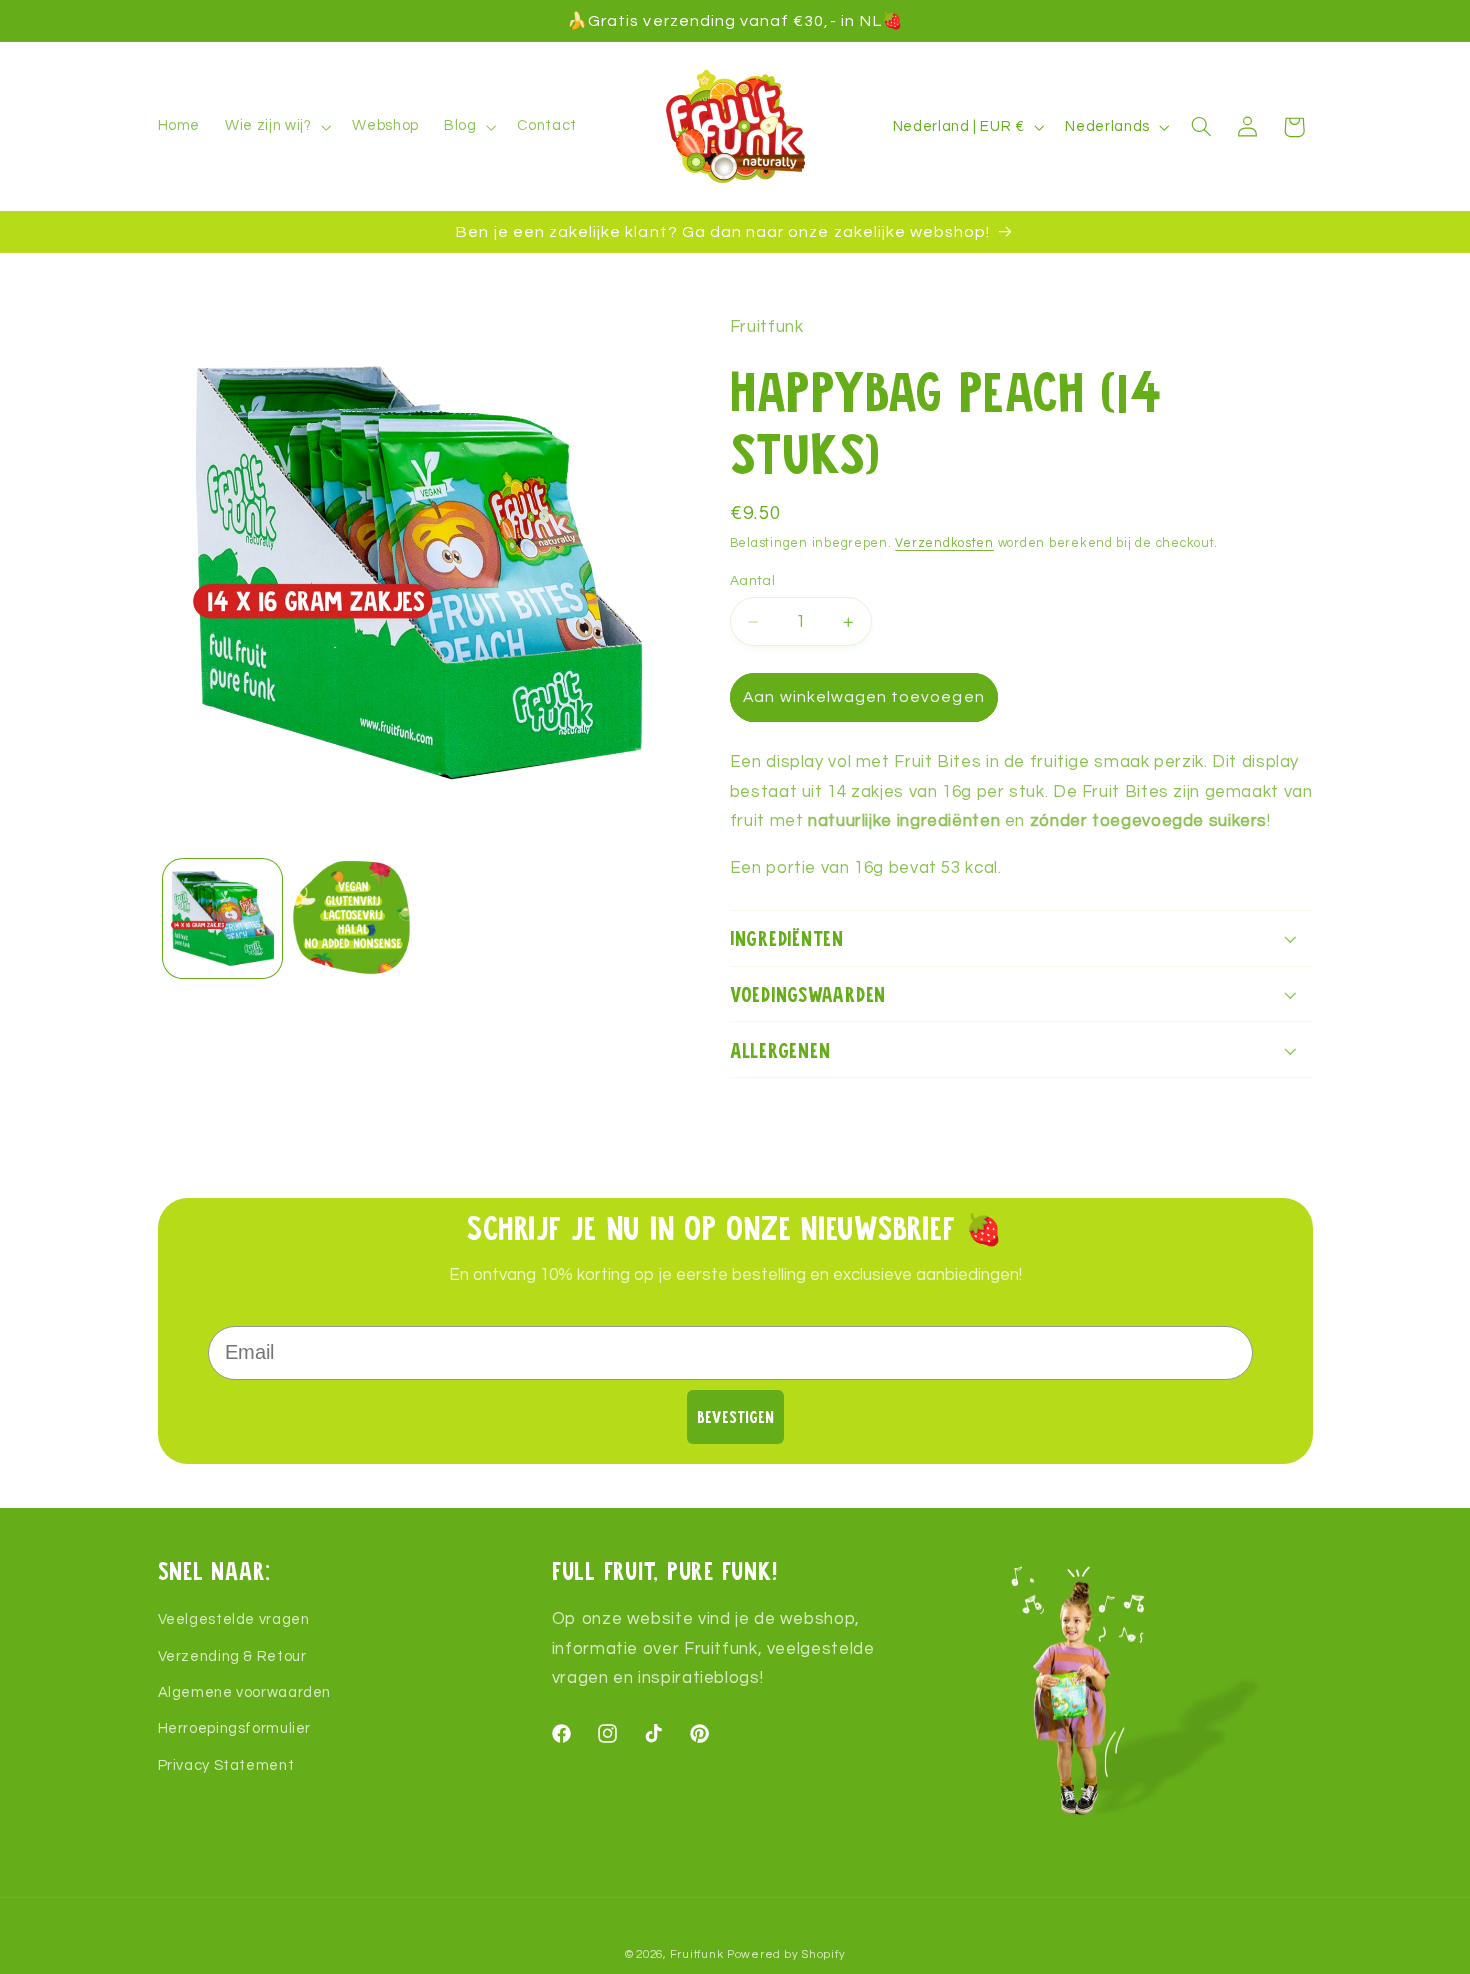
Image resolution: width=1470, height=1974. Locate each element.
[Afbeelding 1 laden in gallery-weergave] (222, 918)
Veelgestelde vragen (234, 1619)
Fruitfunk (697, 1954)
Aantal (753, 581)
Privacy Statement (226, 1765)
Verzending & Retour (232, 1656)
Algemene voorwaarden (245, 1692)
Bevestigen (735, 1416)
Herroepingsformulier (235, 1728)
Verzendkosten (944, 543)
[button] (276, 127)
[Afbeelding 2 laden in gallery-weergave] (351, 918)
